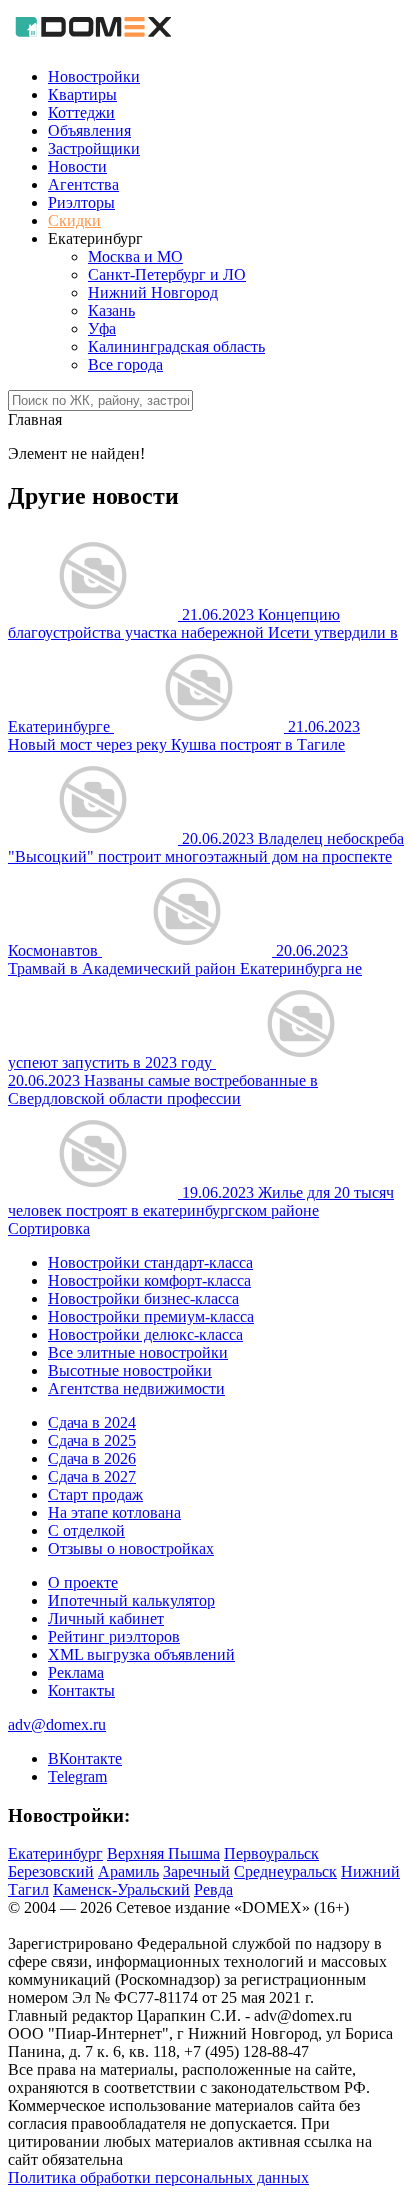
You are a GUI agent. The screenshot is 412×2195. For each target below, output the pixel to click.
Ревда (213, 1889)
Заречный (196, 1871)
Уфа (102, 328)
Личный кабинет (106, 1618)
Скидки (74, 220)
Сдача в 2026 (92, 1458)
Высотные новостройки (130, 1370)
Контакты (81, 1690)
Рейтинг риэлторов (114, 1636)
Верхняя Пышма (163, 1853)
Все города (125, 364)
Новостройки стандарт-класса (150, 1262)
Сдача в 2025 (92, 1440)
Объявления (89, 130)
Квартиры (82, 94)
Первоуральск (271, 1853)
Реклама (76, 1672)
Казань (111, 310)
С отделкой (86, 1530)
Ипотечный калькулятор (131, 1600)
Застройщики (94, 148)
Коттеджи (81, 112)
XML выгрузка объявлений (141, 1654)
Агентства (83, 184)
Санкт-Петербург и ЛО (167, 274)
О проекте (83, 1582)
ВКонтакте (85, 1758)
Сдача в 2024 (92, 1422)
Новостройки (94, 76)
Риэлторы (81, 202)
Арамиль (128, 1871)
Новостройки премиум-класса (151, 1316)
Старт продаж (95, 1494)
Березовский (51, 1871)
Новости (77, 166)
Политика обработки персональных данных (158, 2177)
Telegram (77, 1776)
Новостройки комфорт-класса (149, 1280)
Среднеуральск (285, 1871)
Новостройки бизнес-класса (143, 1298)
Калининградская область (176, 346)
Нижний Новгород (153, 292)
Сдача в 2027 (92, 1476)
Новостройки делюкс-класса (145, 1334)
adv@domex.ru (57, 1724)
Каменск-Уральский (121, 1889)
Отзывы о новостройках (131, 1548)
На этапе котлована (114, 1512)
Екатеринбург (55, 1853)
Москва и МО (135, 256)
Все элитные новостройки (138, 1352)
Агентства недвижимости (136, 1388)
